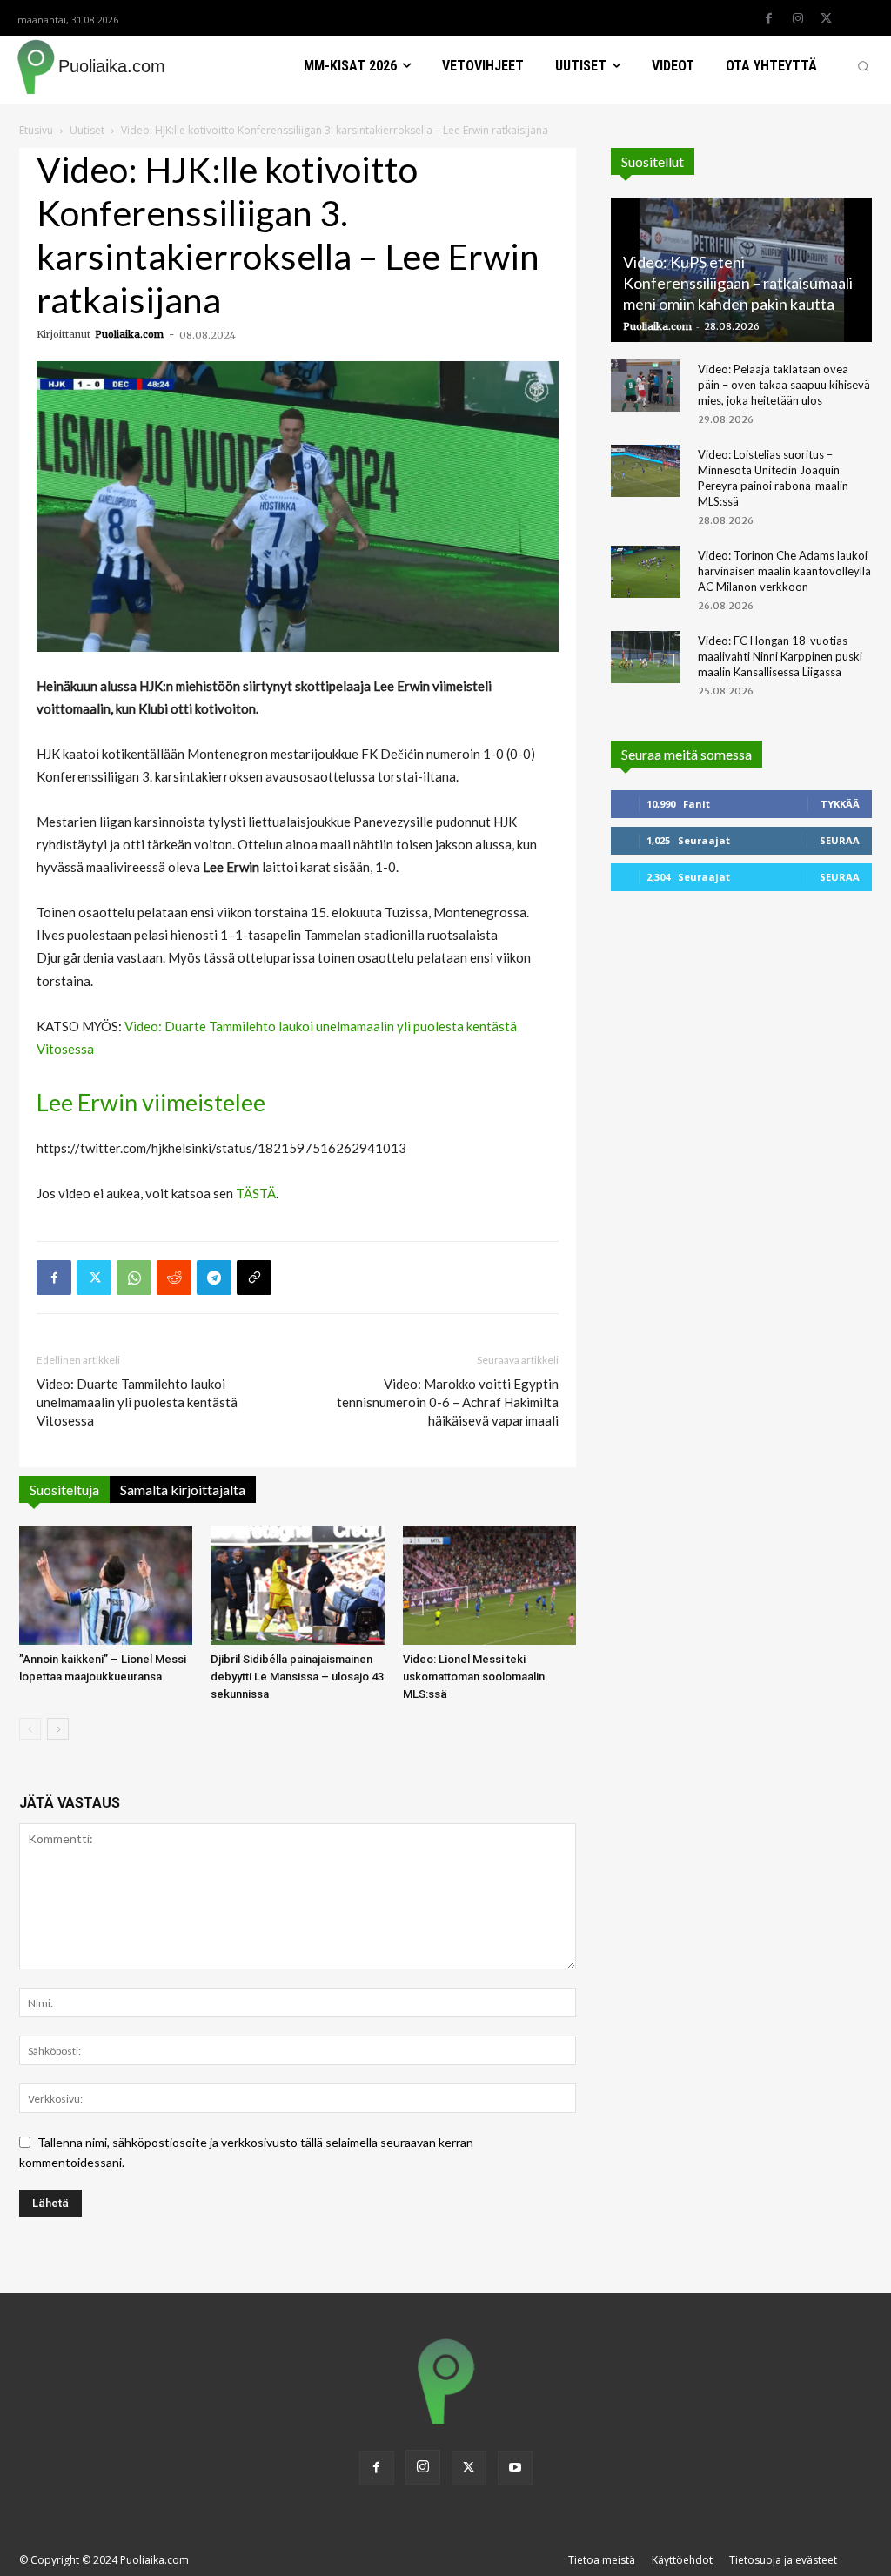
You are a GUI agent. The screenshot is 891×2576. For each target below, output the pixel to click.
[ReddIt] (174, 1278)
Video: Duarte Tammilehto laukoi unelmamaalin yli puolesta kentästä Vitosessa (137, 1402)
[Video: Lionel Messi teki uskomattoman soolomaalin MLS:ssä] (489, 1585)
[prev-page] (30, 1729)
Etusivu (36, 130)
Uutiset (87, 130)
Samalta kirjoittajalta (183, 1489)
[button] (863, 66)
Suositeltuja (64, 1489)
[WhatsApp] (134, 1278)
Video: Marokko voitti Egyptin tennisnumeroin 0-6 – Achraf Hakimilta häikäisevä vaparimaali (448, 1402)
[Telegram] (214, 1278)
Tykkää (840, 804)
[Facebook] (769, 19)
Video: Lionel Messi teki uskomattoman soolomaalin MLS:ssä (474, 1677)
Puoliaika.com (129, 334)
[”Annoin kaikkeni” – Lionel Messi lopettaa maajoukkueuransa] (106, 1585)
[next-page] (58, 1729)
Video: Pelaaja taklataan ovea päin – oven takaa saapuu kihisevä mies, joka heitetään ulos (784, 385)
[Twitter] (827, 19)
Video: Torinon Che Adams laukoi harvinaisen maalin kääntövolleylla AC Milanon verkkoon (784, 571)
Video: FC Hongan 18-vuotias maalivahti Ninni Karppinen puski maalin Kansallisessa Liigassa (780, 656)
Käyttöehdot (682, 2560)
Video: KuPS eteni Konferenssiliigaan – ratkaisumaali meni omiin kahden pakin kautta (738, 283)
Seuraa (840, 840)
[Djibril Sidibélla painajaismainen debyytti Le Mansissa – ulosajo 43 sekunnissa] (297, 1585)
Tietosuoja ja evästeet (783, 2560)
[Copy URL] (254, 1278)
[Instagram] (798, 19)
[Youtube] (515, 2468)
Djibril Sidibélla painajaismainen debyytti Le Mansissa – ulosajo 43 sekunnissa (297, 1677)
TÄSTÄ (256, 1193)
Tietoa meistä (602, 2560)
